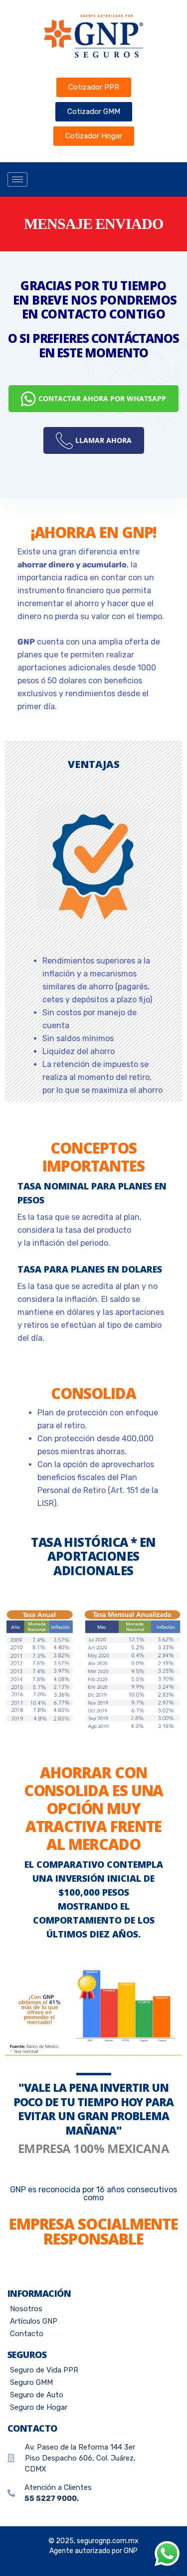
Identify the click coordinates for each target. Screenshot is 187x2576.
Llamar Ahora (103, 440)
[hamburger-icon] (17, 179)
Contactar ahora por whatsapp (102, 398)
